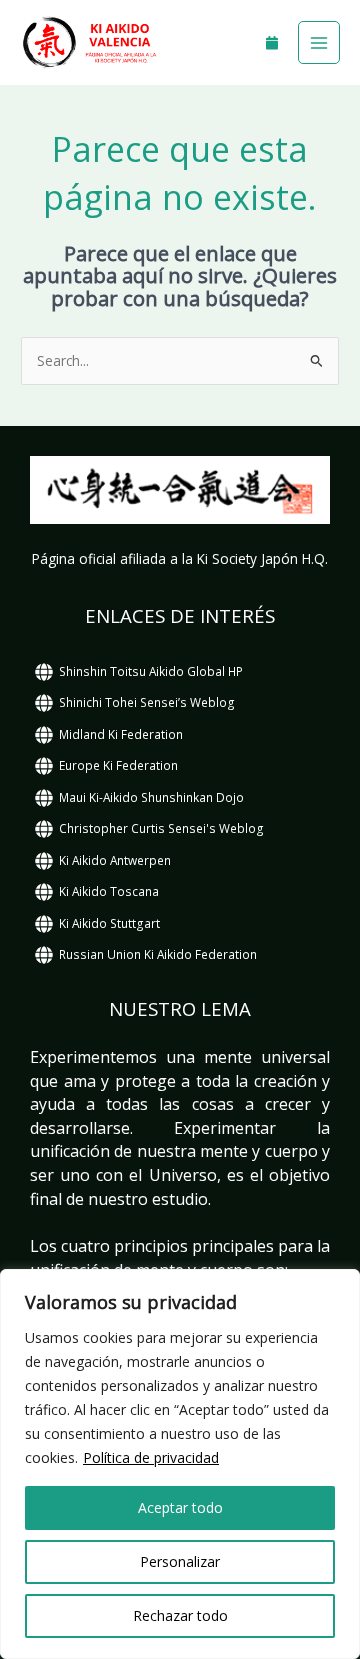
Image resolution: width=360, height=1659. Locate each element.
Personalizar (180, 1561)
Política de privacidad (151, 1457)
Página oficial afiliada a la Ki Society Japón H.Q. (180, 558)
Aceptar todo (180, 1507)
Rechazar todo (180, 1615)
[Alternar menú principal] (319, 42)
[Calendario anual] (272, 42)
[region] (180, 1464)
